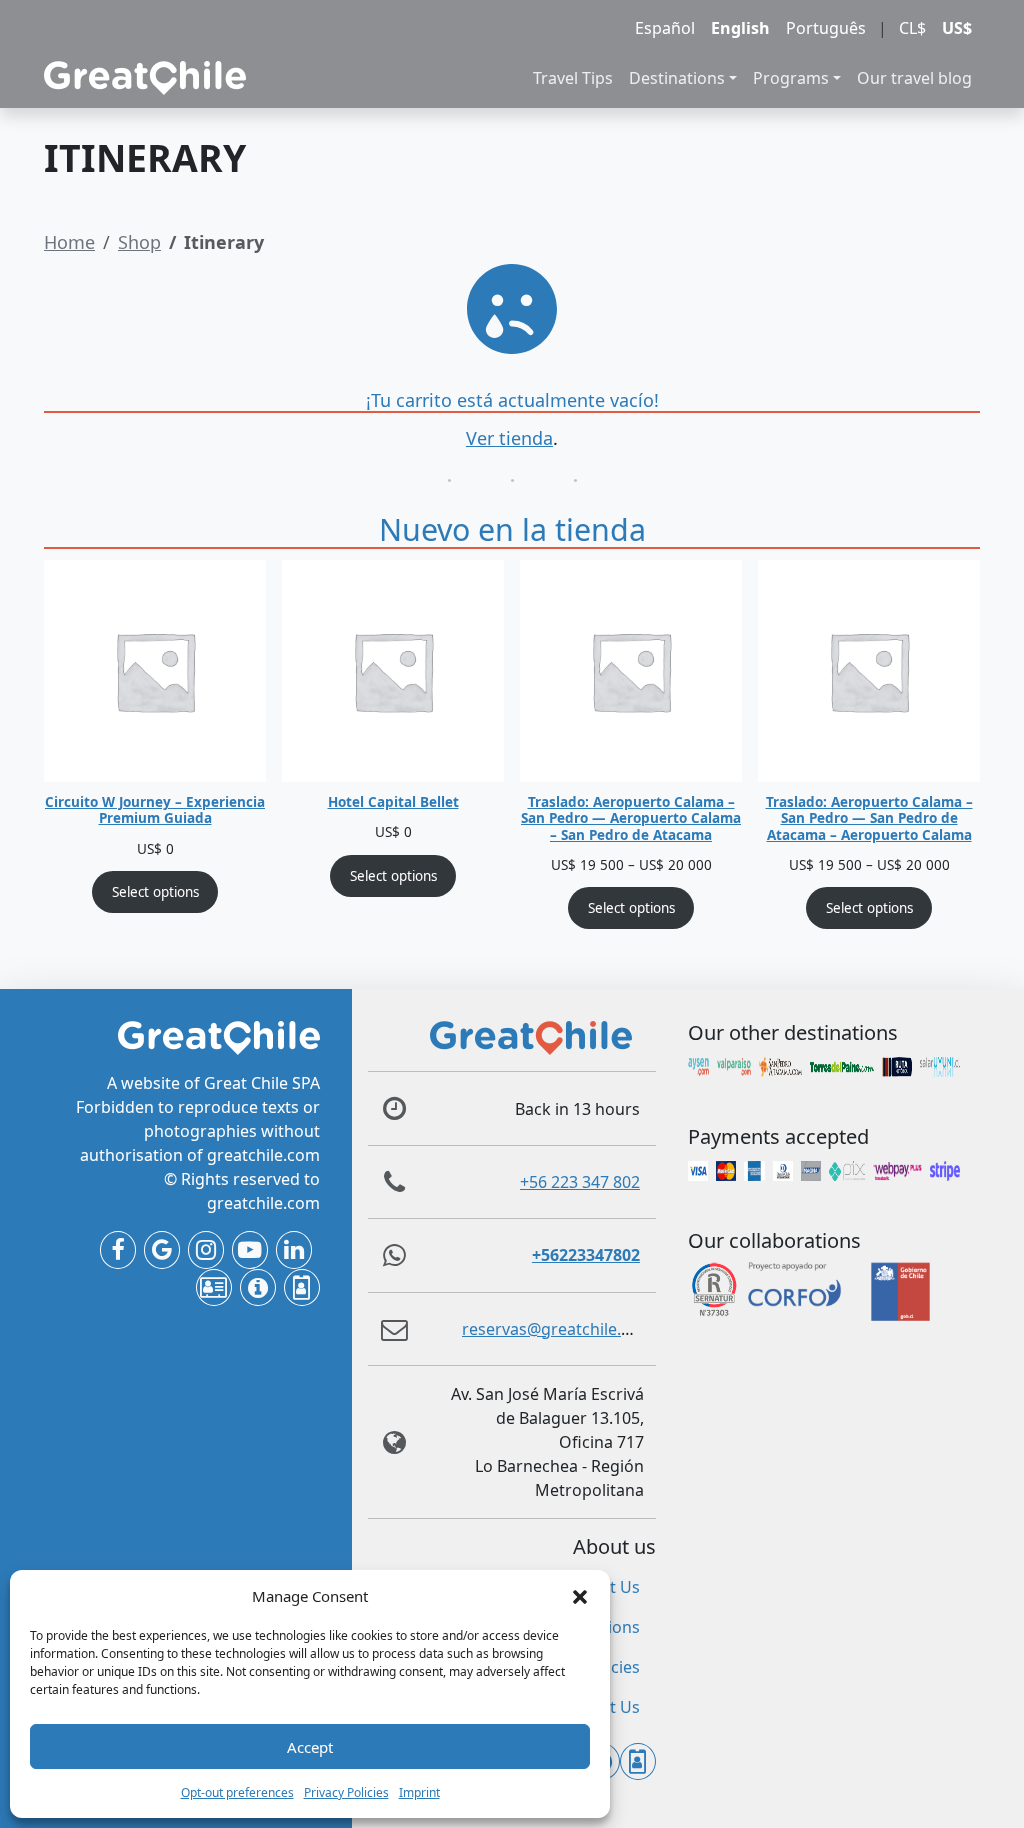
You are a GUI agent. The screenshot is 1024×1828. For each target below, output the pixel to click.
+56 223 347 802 (580, 1182)
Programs (791, 78)
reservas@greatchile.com (558, 1329)
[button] (580, 1596)
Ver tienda (509, 438)
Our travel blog (914, 78)
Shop (139, 242)
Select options (155, 892)
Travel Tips (573, 78)
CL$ (912, 28)
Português (826, 28)
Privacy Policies (346, 1792)
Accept (310, 1747)
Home (69, 242)
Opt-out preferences (237, 1792)
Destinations (677, 78)
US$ (957, 28)
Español (665, 28)
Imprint (419, 1792)
